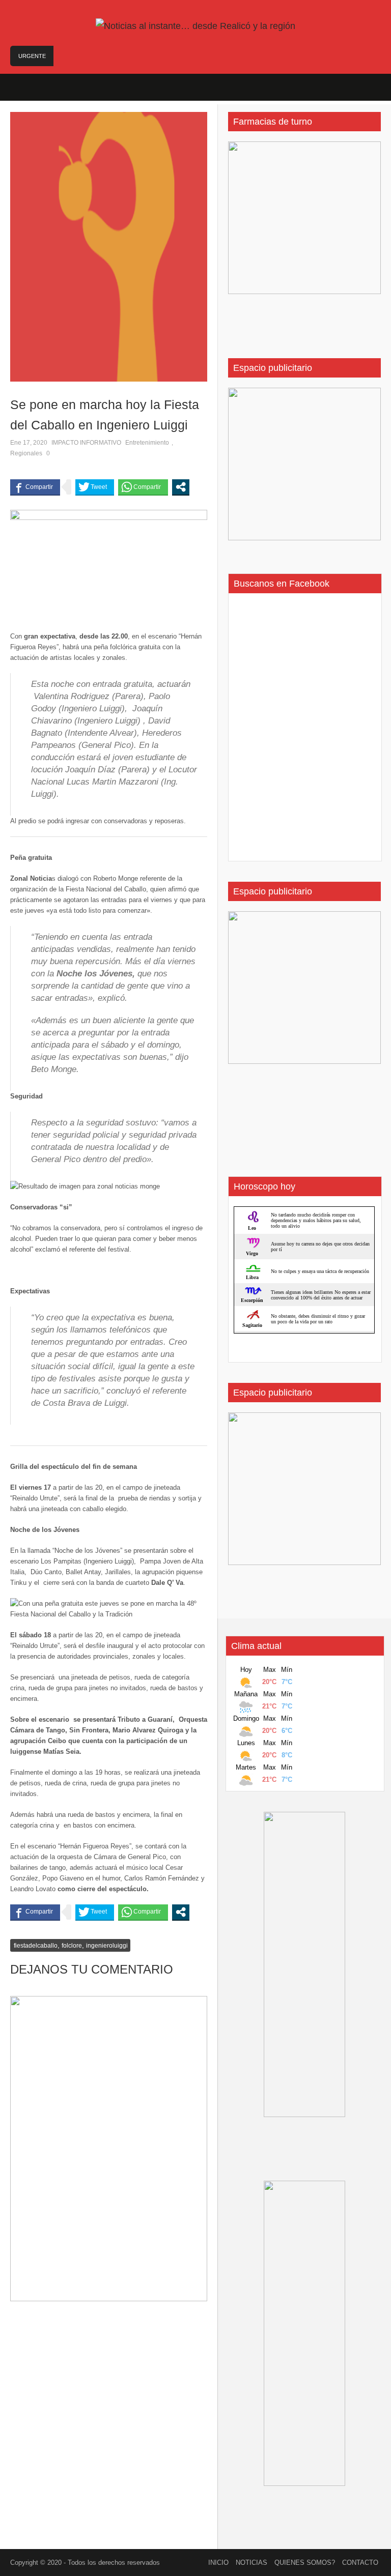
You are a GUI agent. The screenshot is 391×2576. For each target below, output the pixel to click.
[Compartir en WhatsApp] (143, 487)
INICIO (218, 2563)
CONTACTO (360, 2563)
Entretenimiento (147, 443)
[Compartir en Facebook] (35, 487)
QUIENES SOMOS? (305, 2563)
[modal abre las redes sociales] (181, 487)
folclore (72, 1946)
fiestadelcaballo (36, 1946)
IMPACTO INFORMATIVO (86, 443)
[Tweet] (95, 487)
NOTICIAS (252, 2563)
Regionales (26, 453)
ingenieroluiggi (107, 1946)
